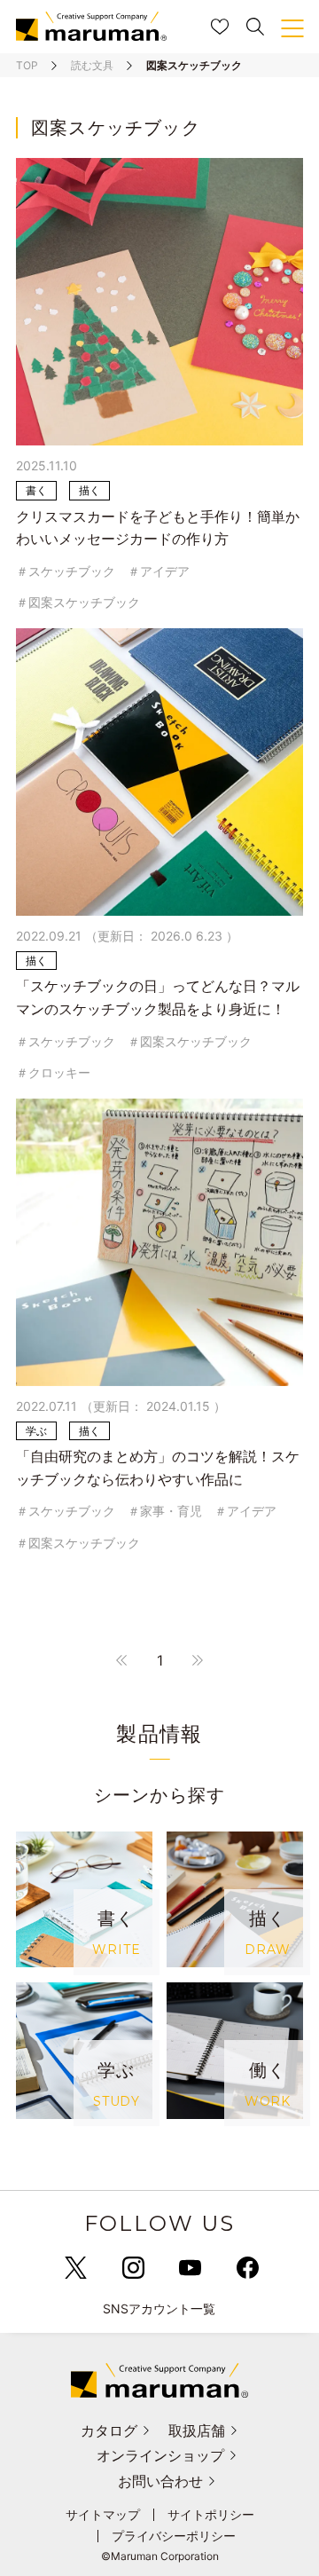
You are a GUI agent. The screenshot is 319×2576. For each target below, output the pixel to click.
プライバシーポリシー (174, 2536)
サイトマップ (103, 2515)
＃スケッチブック (66, 571)
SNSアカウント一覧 (159, 2308)
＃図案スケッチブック (78, 602)
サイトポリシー (211, 2515)
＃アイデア (159, 571)
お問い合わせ (160, 2481)
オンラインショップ (160, 2455)
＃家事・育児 (165, 1511)
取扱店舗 (197, 2430)
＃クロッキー (53, 1072)
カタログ (109, 2430)
